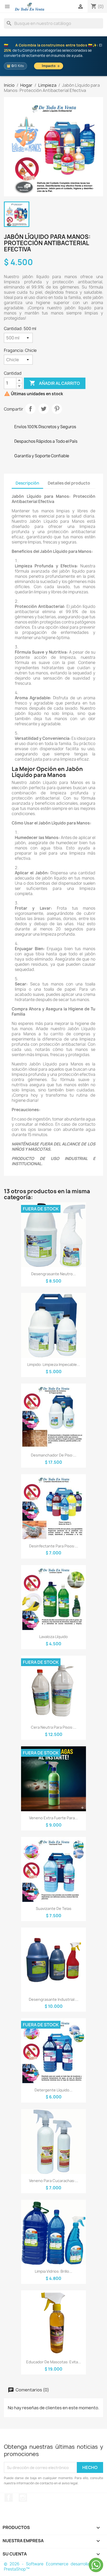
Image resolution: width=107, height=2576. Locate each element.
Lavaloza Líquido (53, 1637)
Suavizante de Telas (54, 1908)
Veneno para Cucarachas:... (54, 2181)
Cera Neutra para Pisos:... (54, 1727)
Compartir (30, 409)
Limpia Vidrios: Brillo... (53, 2271)
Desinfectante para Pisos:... (54, 1546)
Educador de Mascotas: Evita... (54, 2362)
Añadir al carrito (55, 383)
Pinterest (57, 409)
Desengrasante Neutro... (53, 1274)
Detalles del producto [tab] (69, 483)
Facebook (9, 2498)
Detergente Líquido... (53, 2090)
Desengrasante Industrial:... (54, 1999)
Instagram (23, 2498)
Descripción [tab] (27, 483)
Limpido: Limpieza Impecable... (54, 1364)
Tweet (44, 409)
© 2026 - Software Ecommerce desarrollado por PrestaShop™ (53, 2567)
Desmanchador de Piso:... (54, 1455)
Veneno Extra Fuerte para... (53, 1818)
